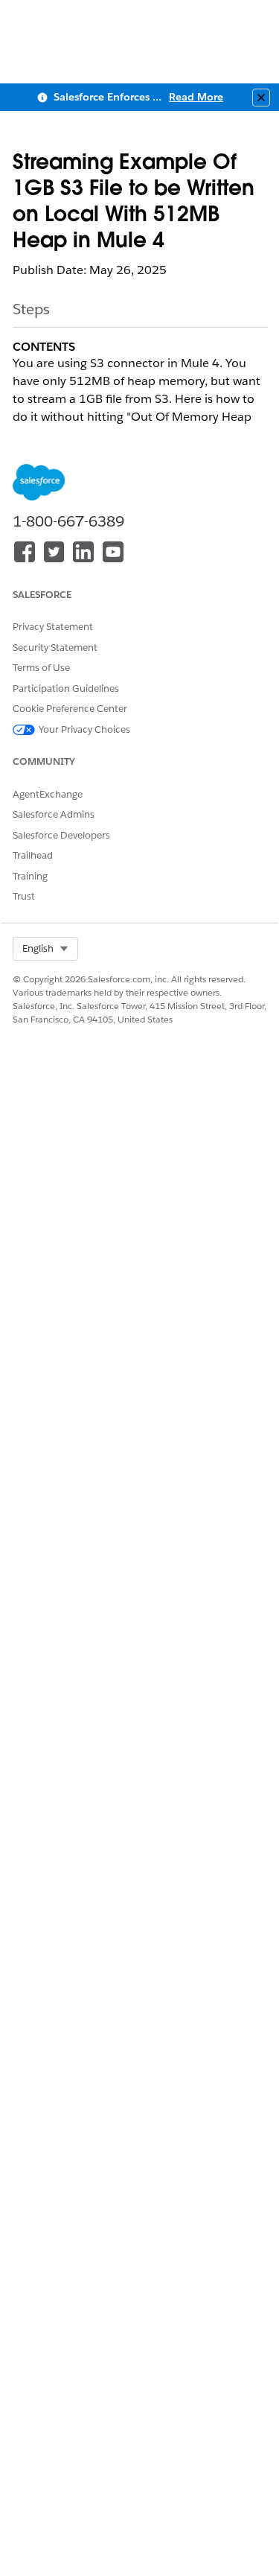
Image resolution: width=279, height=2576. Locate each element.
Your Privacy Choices (84, 729)
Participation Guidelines (66, 688)
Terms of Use (41, 668)
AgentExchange (48, 794)
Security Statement (55, 648)
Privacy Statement (53, 627)
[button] (45, 949)
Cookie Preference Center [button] (70, 709)
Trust (24, 896)
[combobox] (45, 949)
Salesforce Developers (61, 835)
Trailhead (33, 855)
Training (30, 876)
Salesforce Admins (54, 814)
